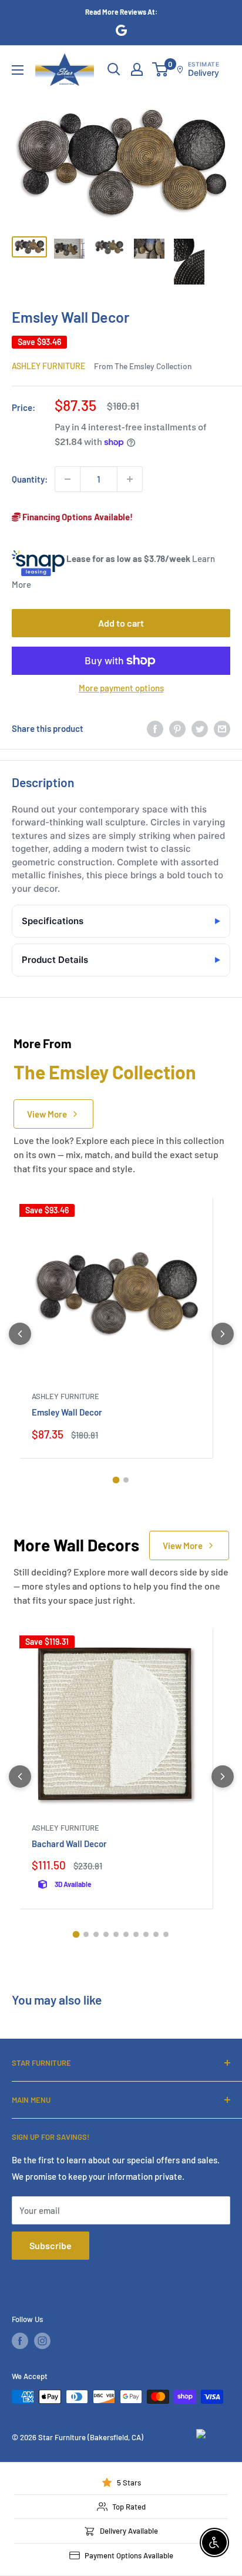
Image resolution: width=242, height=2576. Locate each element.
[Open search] (114, 69)
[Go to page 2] (126, 1480)
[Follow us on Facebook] (20, 2341)
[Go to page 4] (106, 1934)
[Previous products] (20, 1334)
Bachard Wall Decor (69, 1844)
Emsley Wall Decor (67, 1412)
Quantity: (30, 479)
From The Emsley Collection (143, 366)
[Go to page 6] (126, 1934)
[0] (161, 69)
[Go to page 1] (116, 1480)
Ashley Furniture (48, 366)
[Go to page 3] (96, 1934)
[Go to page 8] (146, 1934)
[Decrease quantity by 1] (68, 479)
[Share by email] (222, 728)
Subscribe (51, 2245)
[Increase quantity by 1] (130, 479)
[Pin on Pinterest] (177, 728)
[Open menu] (18, 70)
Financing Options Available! (77, 517)
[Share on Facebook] (155, 728)
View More (47, 1114)
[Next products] (223, 1334)
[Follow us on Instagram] (42, 2341)
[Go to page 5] (116, 1934)
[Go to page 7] (136, 1934)
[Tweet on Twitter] (200, 728)
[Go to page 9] (156, 1934)
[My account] (137, 69)
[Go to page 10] (166, 1934)
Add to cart (121, 623)
